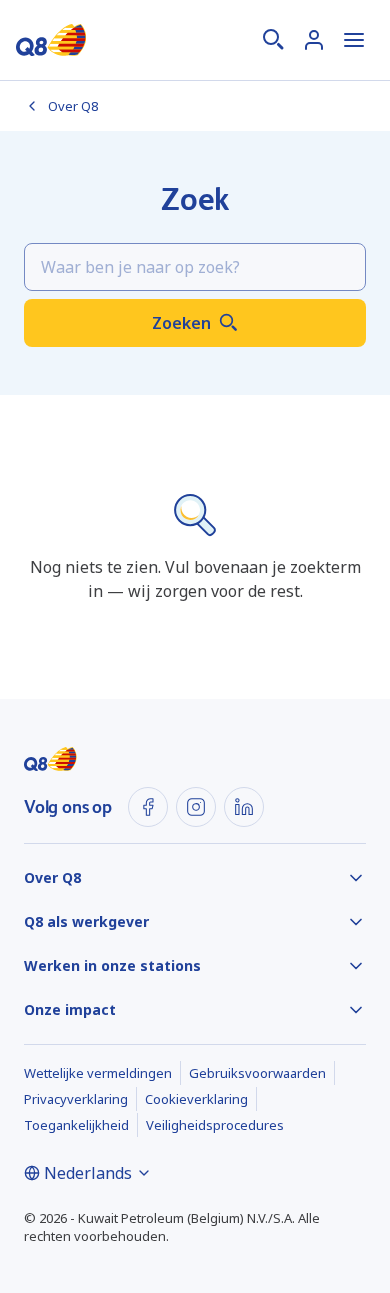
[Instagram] (196, 807)
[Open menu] (354, 40)
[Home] (51, 40)
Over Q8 (73, 106)
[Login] (314, 40)
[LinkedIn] (244, 807)
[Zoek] (274, 40)
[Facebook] (148, 807)
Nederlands (88, 1173)
